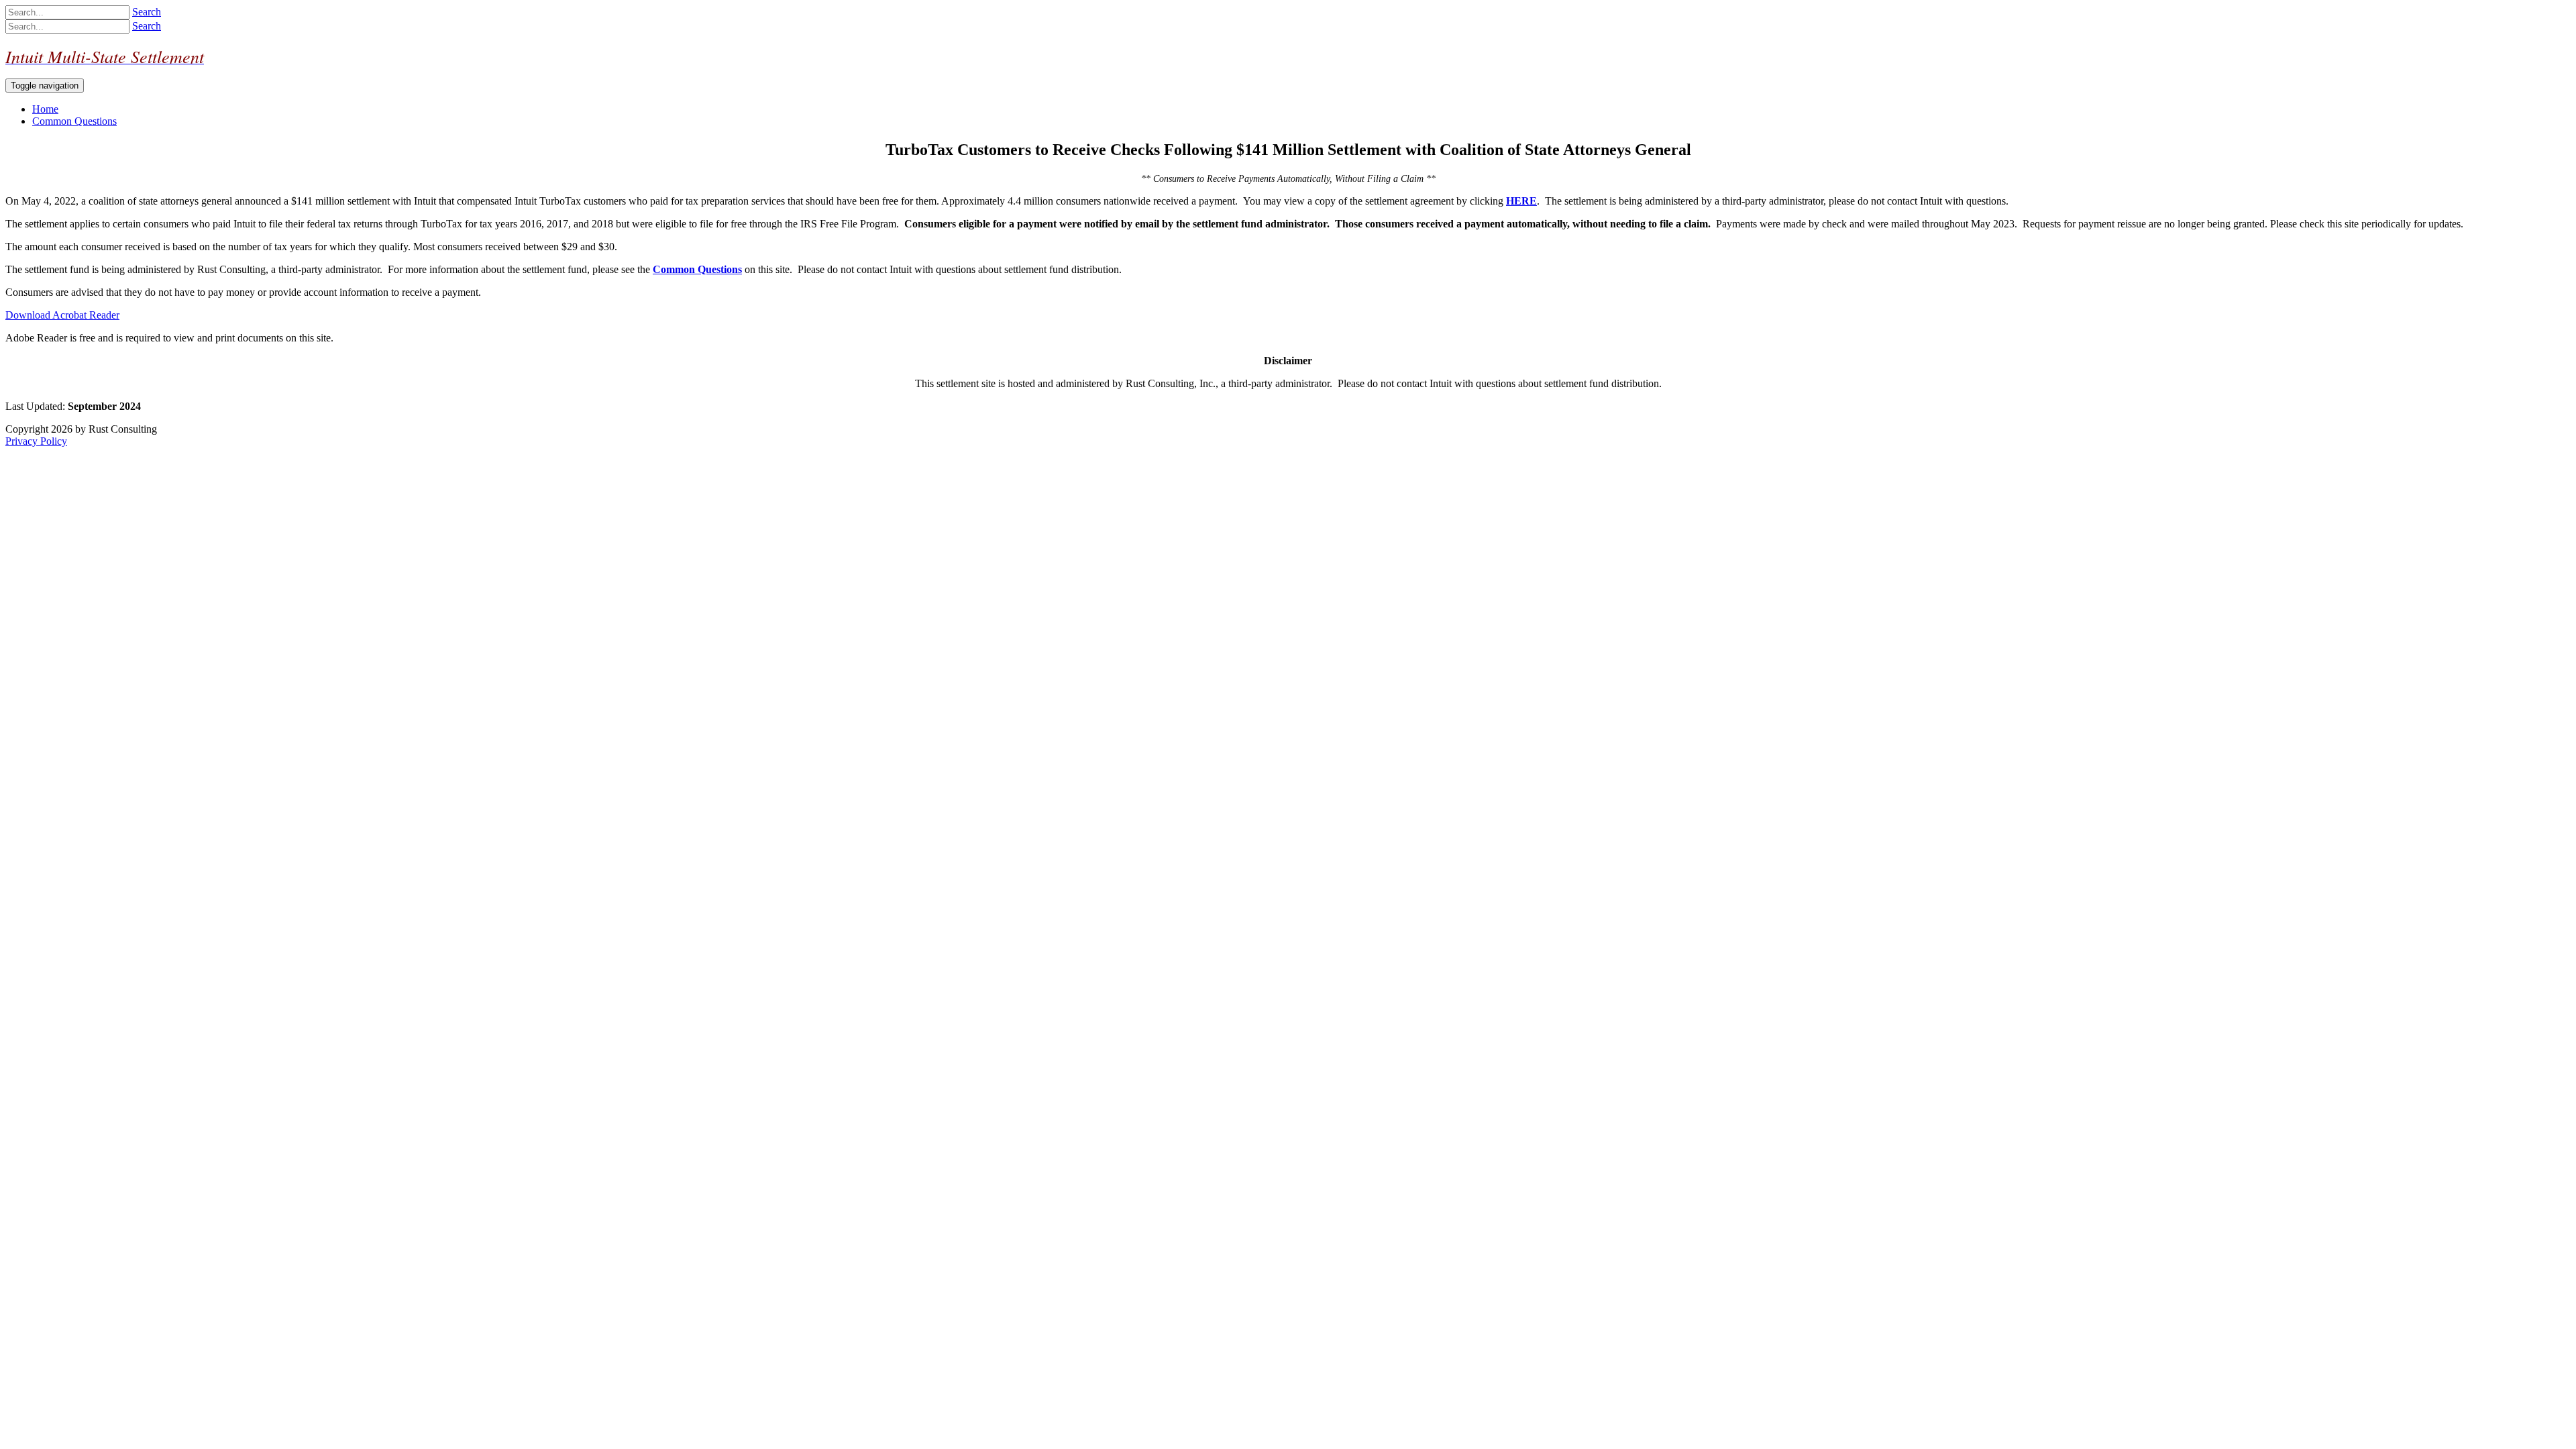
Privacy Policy (36, 441)
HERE (1521, 201)
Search (147, 12)
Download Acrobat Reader (62, 315)
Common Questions (697, 269)
